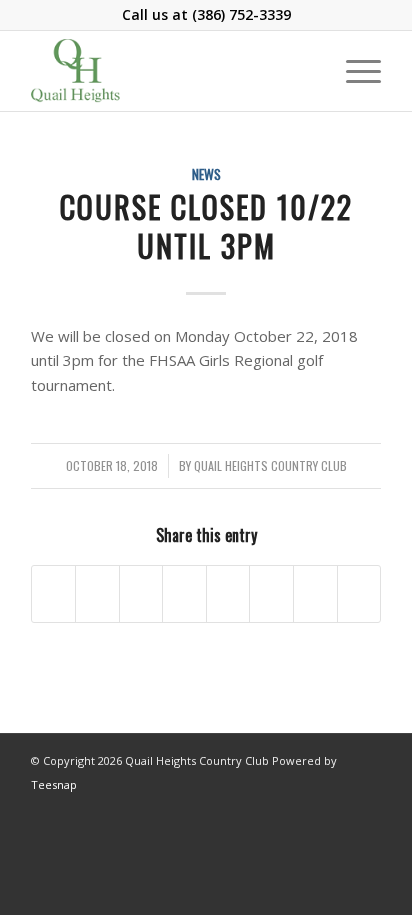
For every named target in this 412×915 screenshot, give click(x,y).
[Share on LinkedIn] (184, 594)
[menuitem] (353, 71)
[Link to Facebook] (336, 808)
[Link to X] (366, 808)
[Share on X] (97, 594)
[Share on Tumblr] (228, 594)
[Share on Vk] (271, 594)
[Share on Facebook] (54, 594)
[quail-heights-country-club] (171, 71)
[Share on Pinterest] (141, 594)
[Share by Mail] (359, 594)
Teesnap (54, 784)
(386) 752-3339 (241, 14)
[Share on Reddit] (315, 594)
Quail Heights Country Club (270, 466)
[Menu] (353, 71)
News (206, 174)
